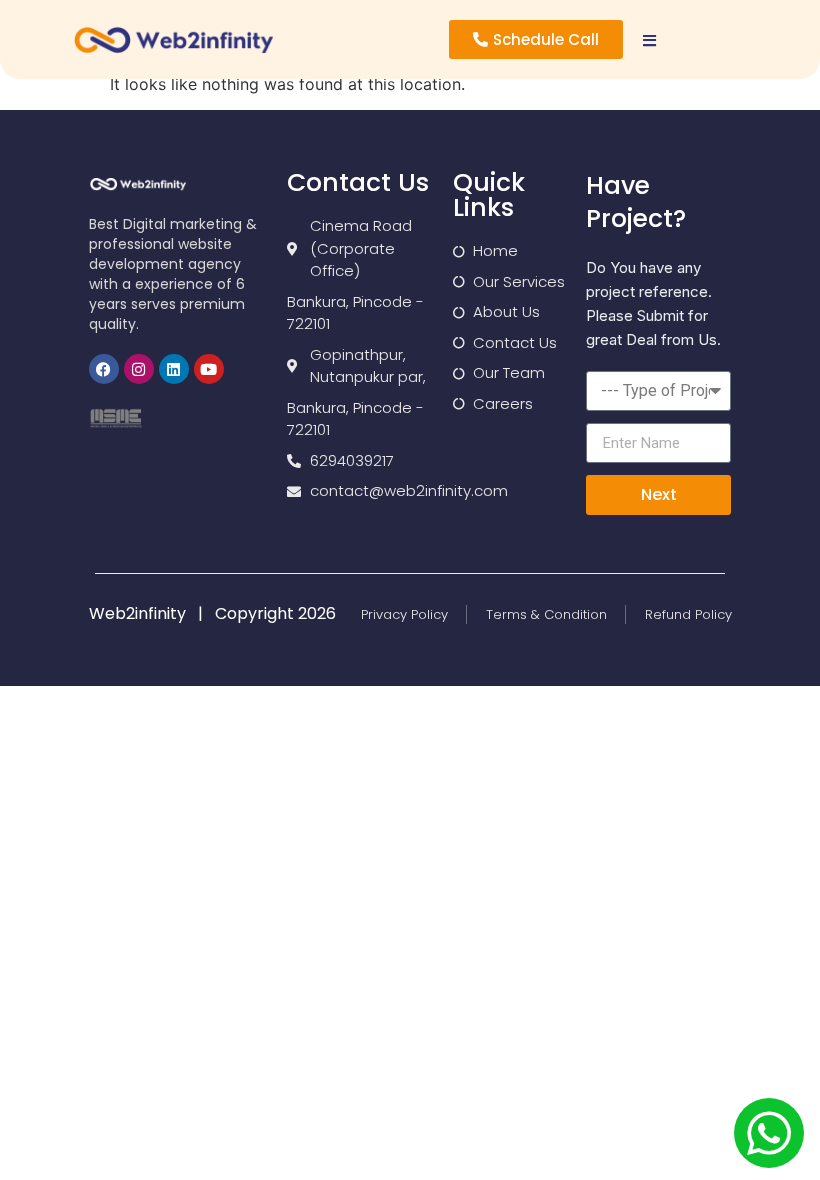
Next (659, 494)
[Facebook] (104, 369)
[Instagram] (139, 369)
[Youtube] (209, 369)
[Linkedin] (174, 369)
